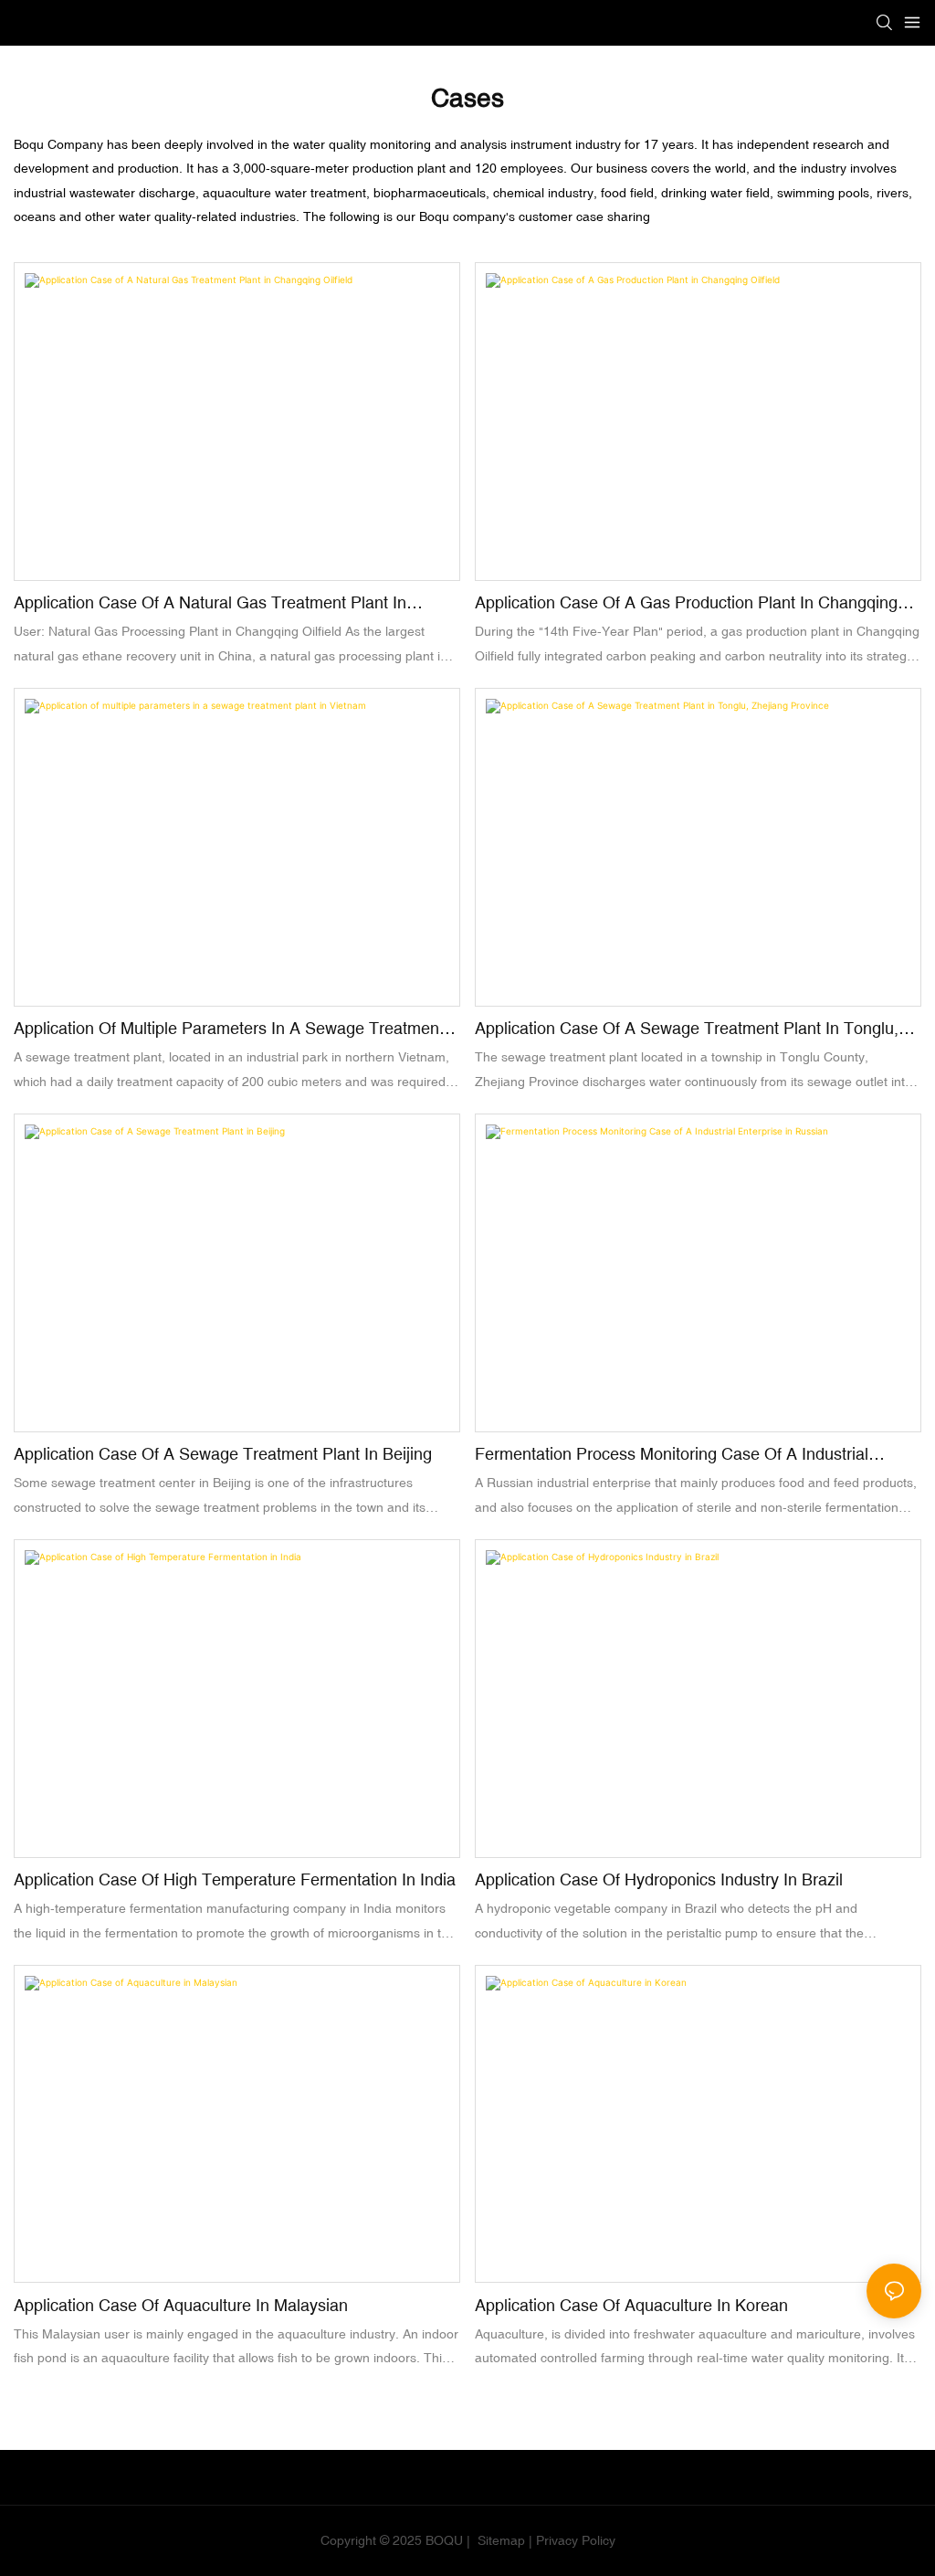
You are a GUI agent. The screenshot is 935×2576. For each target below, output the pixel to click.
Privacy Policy (576, 2540)
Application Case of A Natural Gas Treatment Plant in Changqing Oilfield (210, 604)
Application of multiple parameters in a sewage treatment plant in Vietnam (229, 1029)
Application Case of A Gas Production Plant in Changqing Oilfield (686, 604)
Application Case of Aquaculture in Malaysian (181, 2305)
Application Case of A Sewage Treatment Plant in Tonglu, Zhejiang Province (687, 1029)
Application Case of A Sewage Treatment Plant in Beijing (223, 1454)
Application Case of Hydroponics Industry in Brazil (659, 1879)
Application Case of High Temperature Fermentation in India (235, 1879)
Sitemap (499, 2540)
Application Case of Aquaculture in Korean (631, 2305)
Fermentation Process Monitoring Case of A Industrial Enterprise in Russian (672, 1455)
